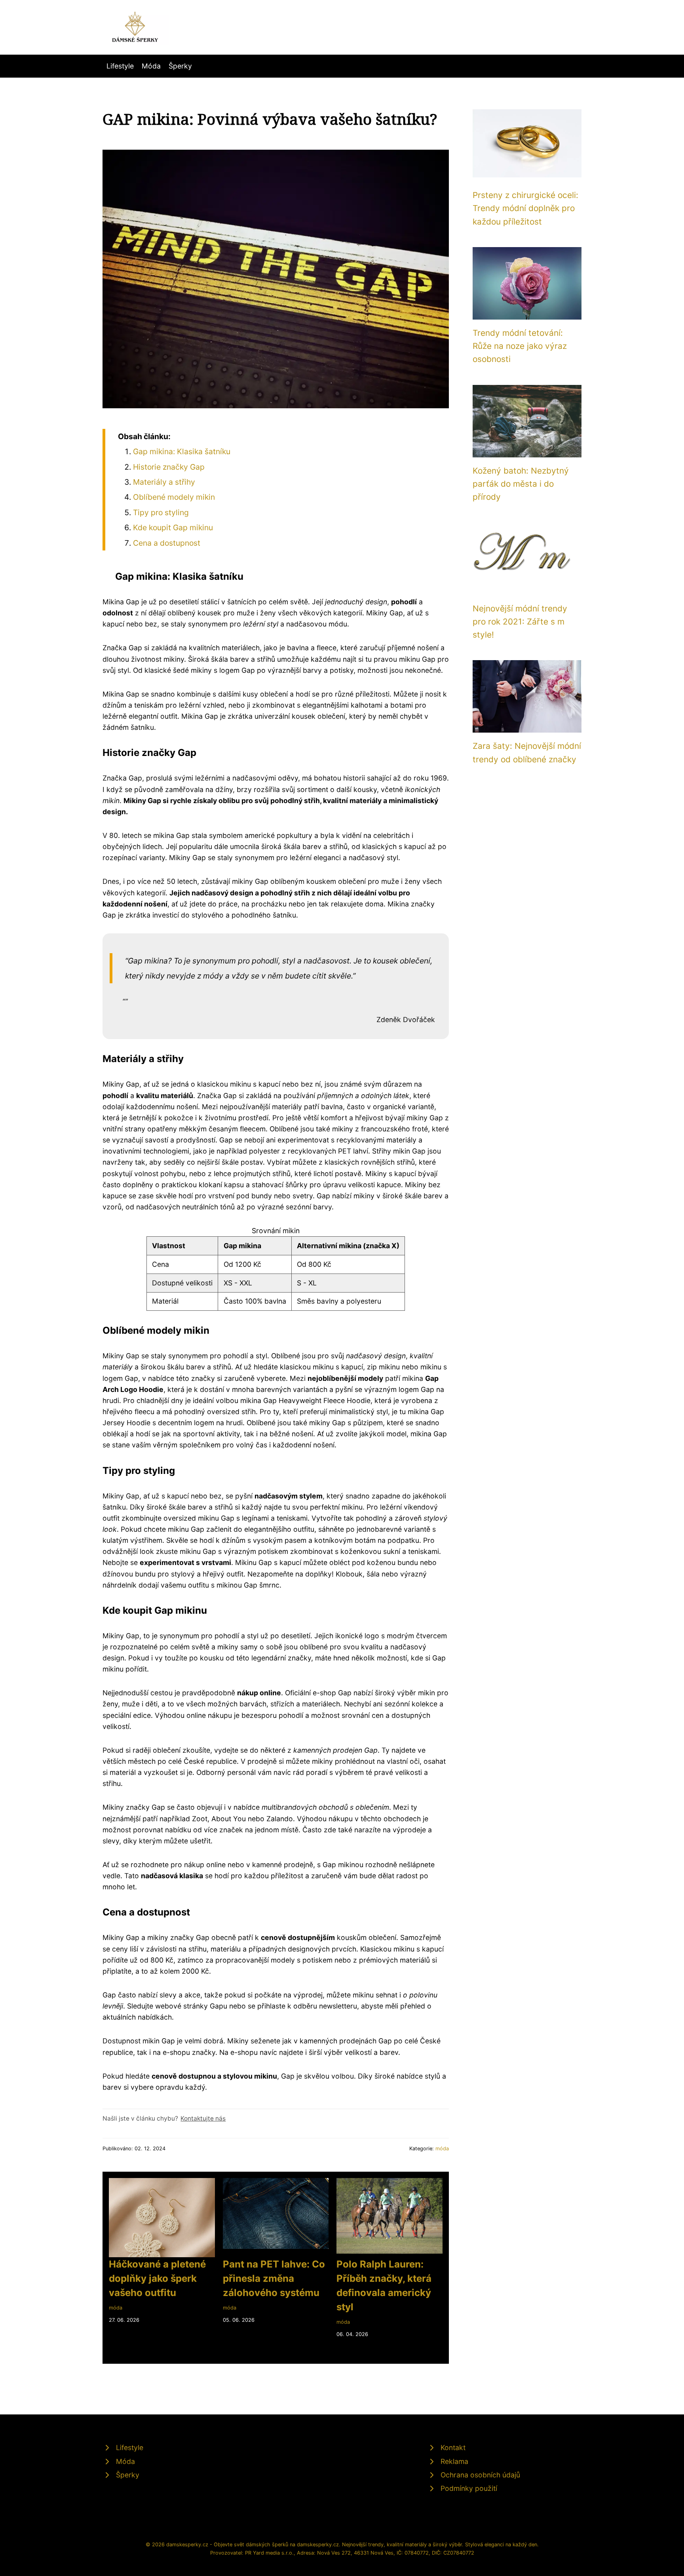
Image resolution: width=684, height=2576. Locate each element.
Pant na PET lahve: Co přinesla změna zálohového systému (274, 2278)
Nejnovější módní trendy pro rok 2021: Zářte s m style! (520, 622)
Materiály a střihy (164, 482)
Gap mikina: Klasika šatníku (182, 451)
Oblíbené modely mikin (174, 497)
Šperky (180, 66)
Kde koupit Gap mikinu (173, 527)
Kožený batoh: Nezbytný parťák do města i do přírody (521, 484)
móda (442, 2149)
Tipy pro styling (161, 512)
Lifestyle (120, 66)
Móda (151, 66)
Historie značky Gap (169, 467)
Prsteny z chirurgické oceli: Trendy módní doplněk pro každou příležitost (525, 208)
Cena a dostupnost (167, 543)
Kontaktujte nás (203, 2118)
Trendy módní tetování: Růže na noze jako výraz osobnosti (520, 346)
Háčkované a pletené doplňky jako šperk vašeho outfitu (157, 2278)
